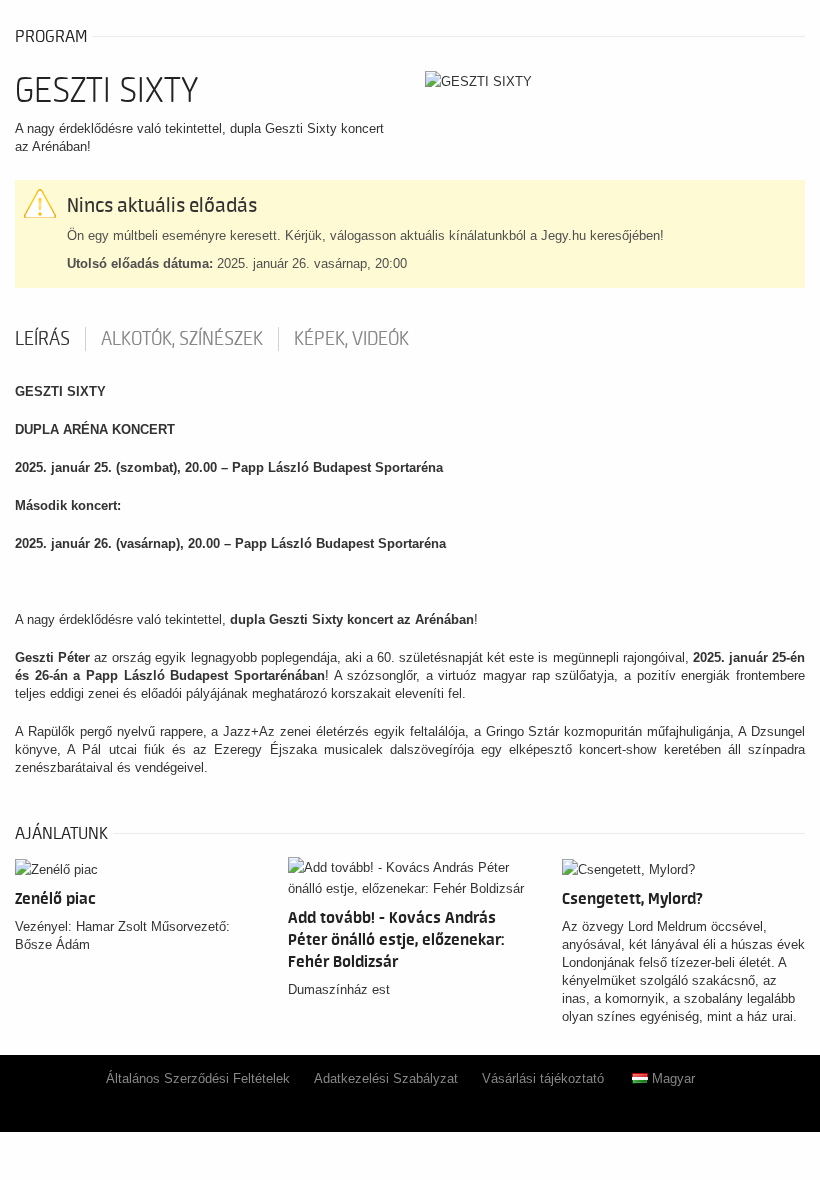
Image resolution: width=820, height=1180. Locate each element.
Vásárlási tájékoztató (543, 1078)
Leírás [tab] (42, 339)
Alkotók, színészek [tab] (182, 339)
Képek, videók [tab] (351, 339)
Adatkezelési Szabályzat (386, 1078)
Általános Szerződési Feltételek (198, 1078)
